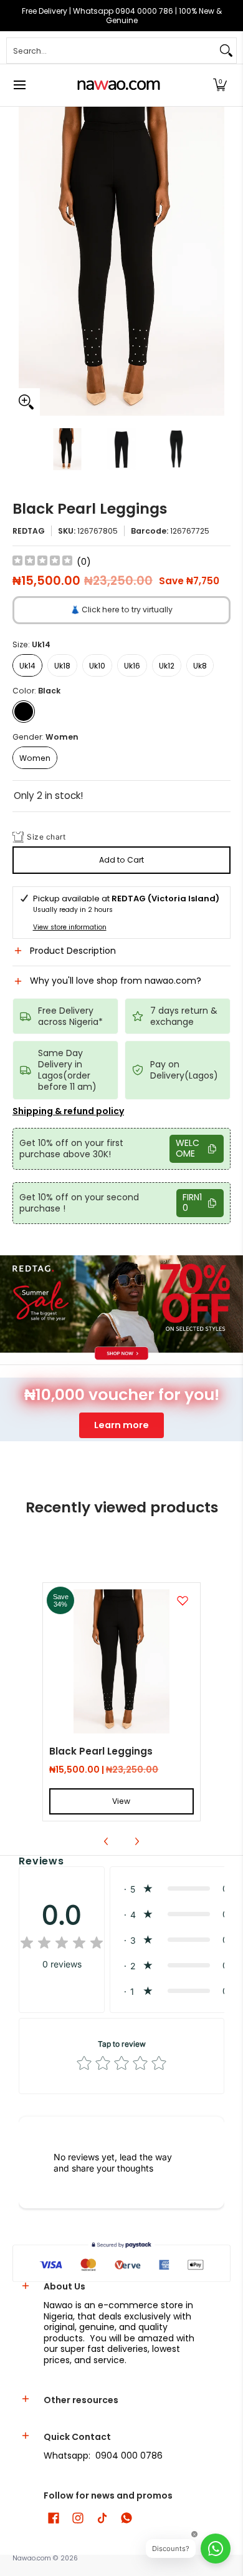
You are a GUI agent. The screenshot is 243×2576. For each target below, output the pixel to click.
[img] (42, 562)
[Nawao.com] (117, 85)
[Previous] (21, 261)
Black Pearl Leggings (101, 1751)
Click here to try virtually (121, 610)
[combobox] (112, 51)
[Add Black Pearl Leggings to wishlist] (183, 1600)
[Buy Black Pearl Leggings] (121, 1661)
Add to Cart (121, 860)
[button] (220, 85)
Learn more (121, 1425)
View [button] (121, 1801)
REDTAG (29, 531)
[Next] (222, 261)
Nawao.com (32, 2558)
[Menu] (19, 85)
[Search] (226, 51)
